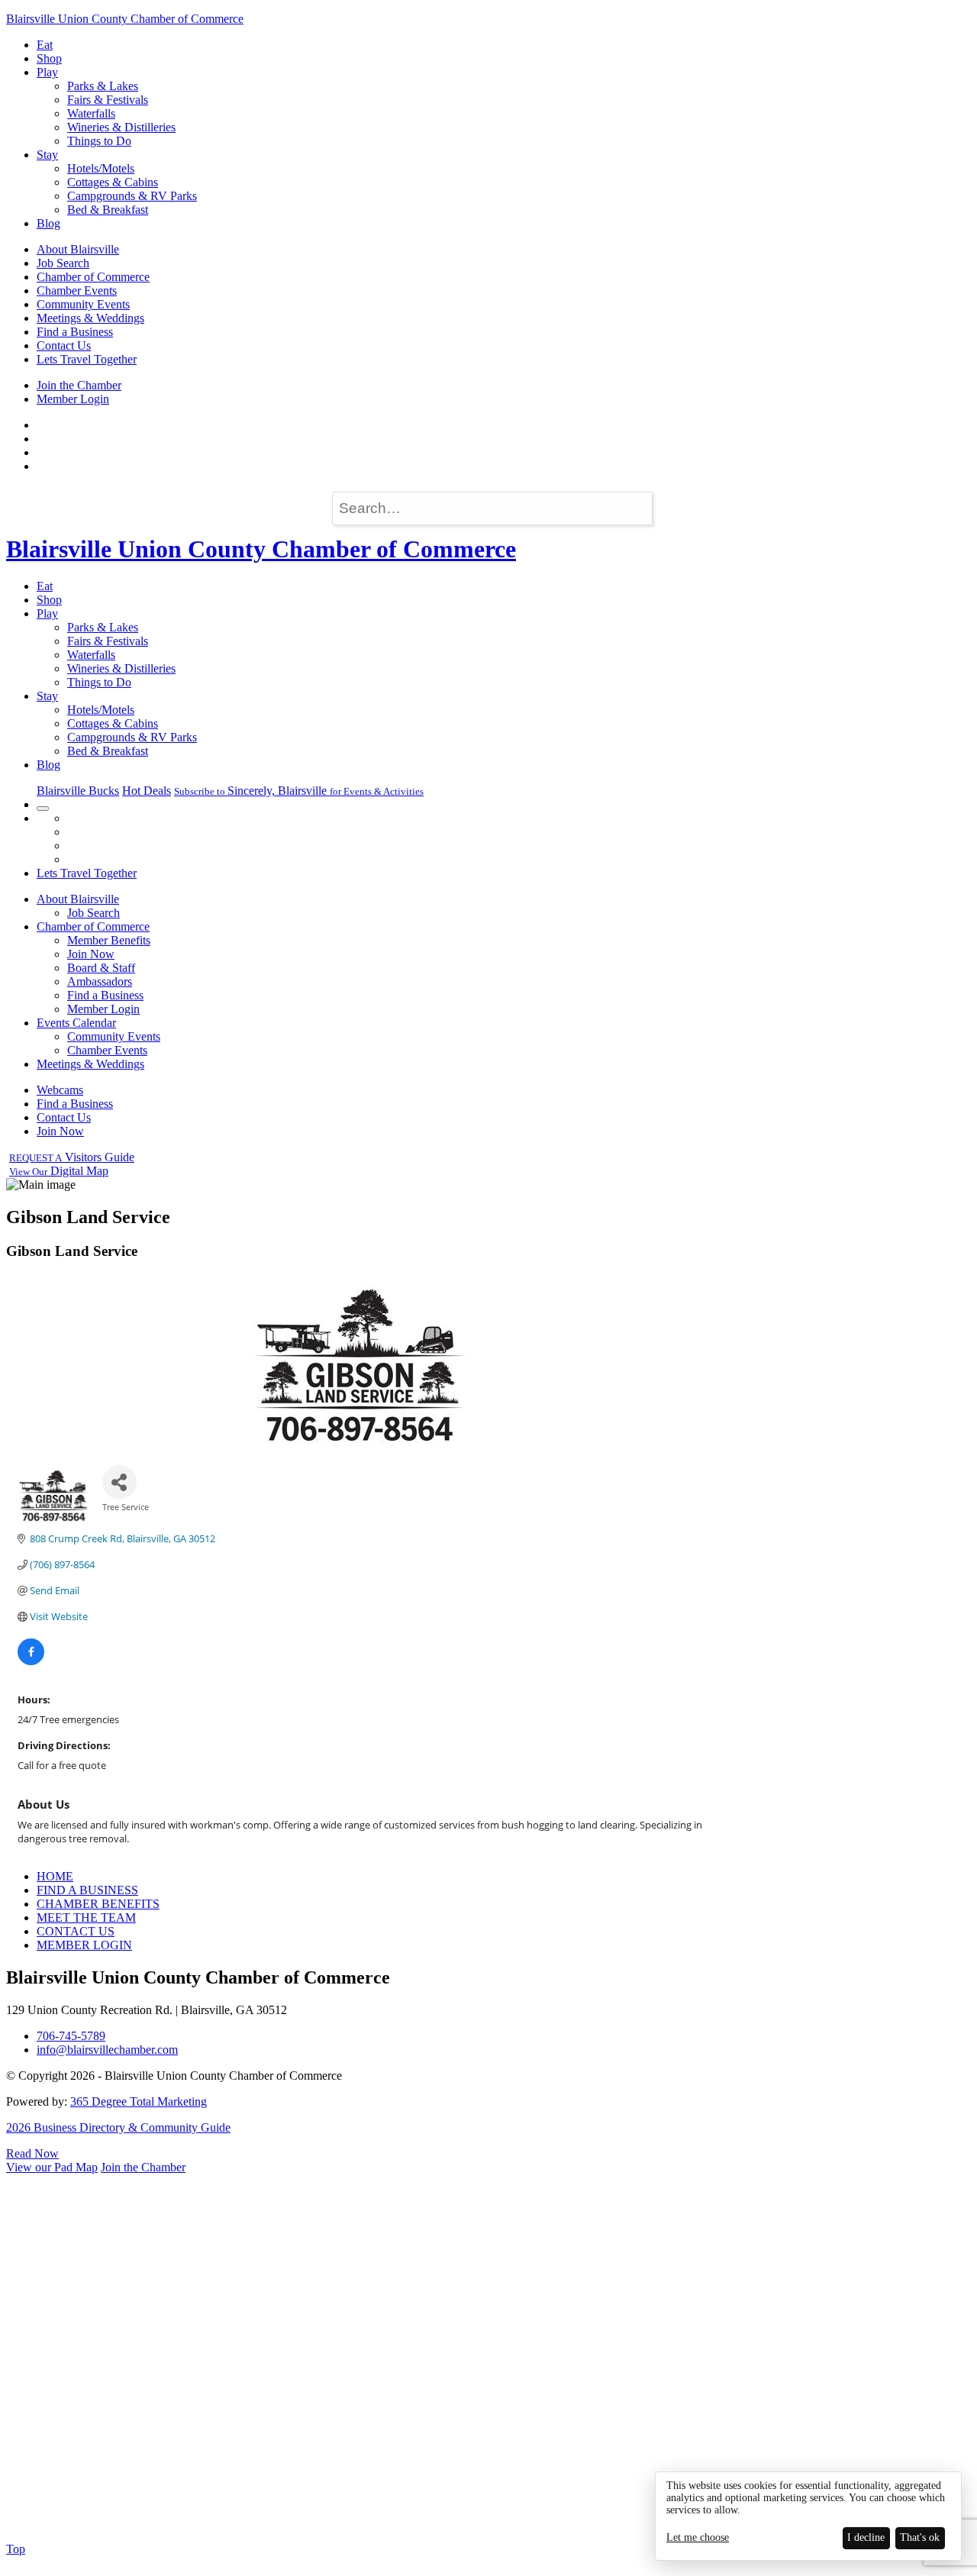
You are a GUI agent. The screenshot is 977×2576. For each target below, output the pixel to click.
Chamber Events (77, 291)
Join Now (91, 954)
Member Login (73, 399)
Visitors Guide (72, 1157)
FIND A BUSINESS (87, 1890)
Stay (47, 155)
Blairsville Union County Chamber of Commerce (125, 19)
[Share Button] (119, 1482)
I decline (866, 2537)
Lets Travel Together (87, 359)
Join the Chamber (79, 385)
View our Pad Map (52, 2167)
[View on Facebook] (31, 1661)
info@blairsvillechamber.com (107, 2050)
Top (16, 2549)
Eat (45, 45)
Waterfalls (91, 113)
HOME (55, 1876)
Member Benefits (109, 940)
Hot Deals (147, 791)
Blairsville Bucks (78, 791)
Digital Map (59, 1171)
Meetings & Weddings (90, 318)
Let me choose (698, 2537)
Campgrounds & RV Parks (132, 196)
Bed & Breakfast (108, 210)
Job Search (63, 263)
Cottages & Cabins (113, 182)
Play (47, 72)
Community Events (83, 304)
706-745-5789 (71, 2036)
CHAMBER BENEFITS (98, 1904)
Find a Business (75, 332)
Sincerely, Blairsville (299, 791)
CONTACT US (76, 1931)
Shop (49, 58)
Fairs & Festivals (108, 100)
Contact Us (64, 345)
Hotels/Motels (101, 168)
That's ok (920, 2537)
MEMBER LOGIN (84, 1945)
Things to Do (99, 141)
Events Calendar (76, 1023)
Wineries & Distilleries (121, 127)
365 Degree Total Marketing (139, 2101)
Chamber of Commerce (93, 277)
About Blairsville (78, 249)
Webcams (60, 1090)
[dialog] (808, 2516)
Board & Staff (101, 968)
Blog (48, 223)
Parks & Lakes (103, 86)
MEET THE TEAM (86, 1917)
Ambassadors (100, 981)
